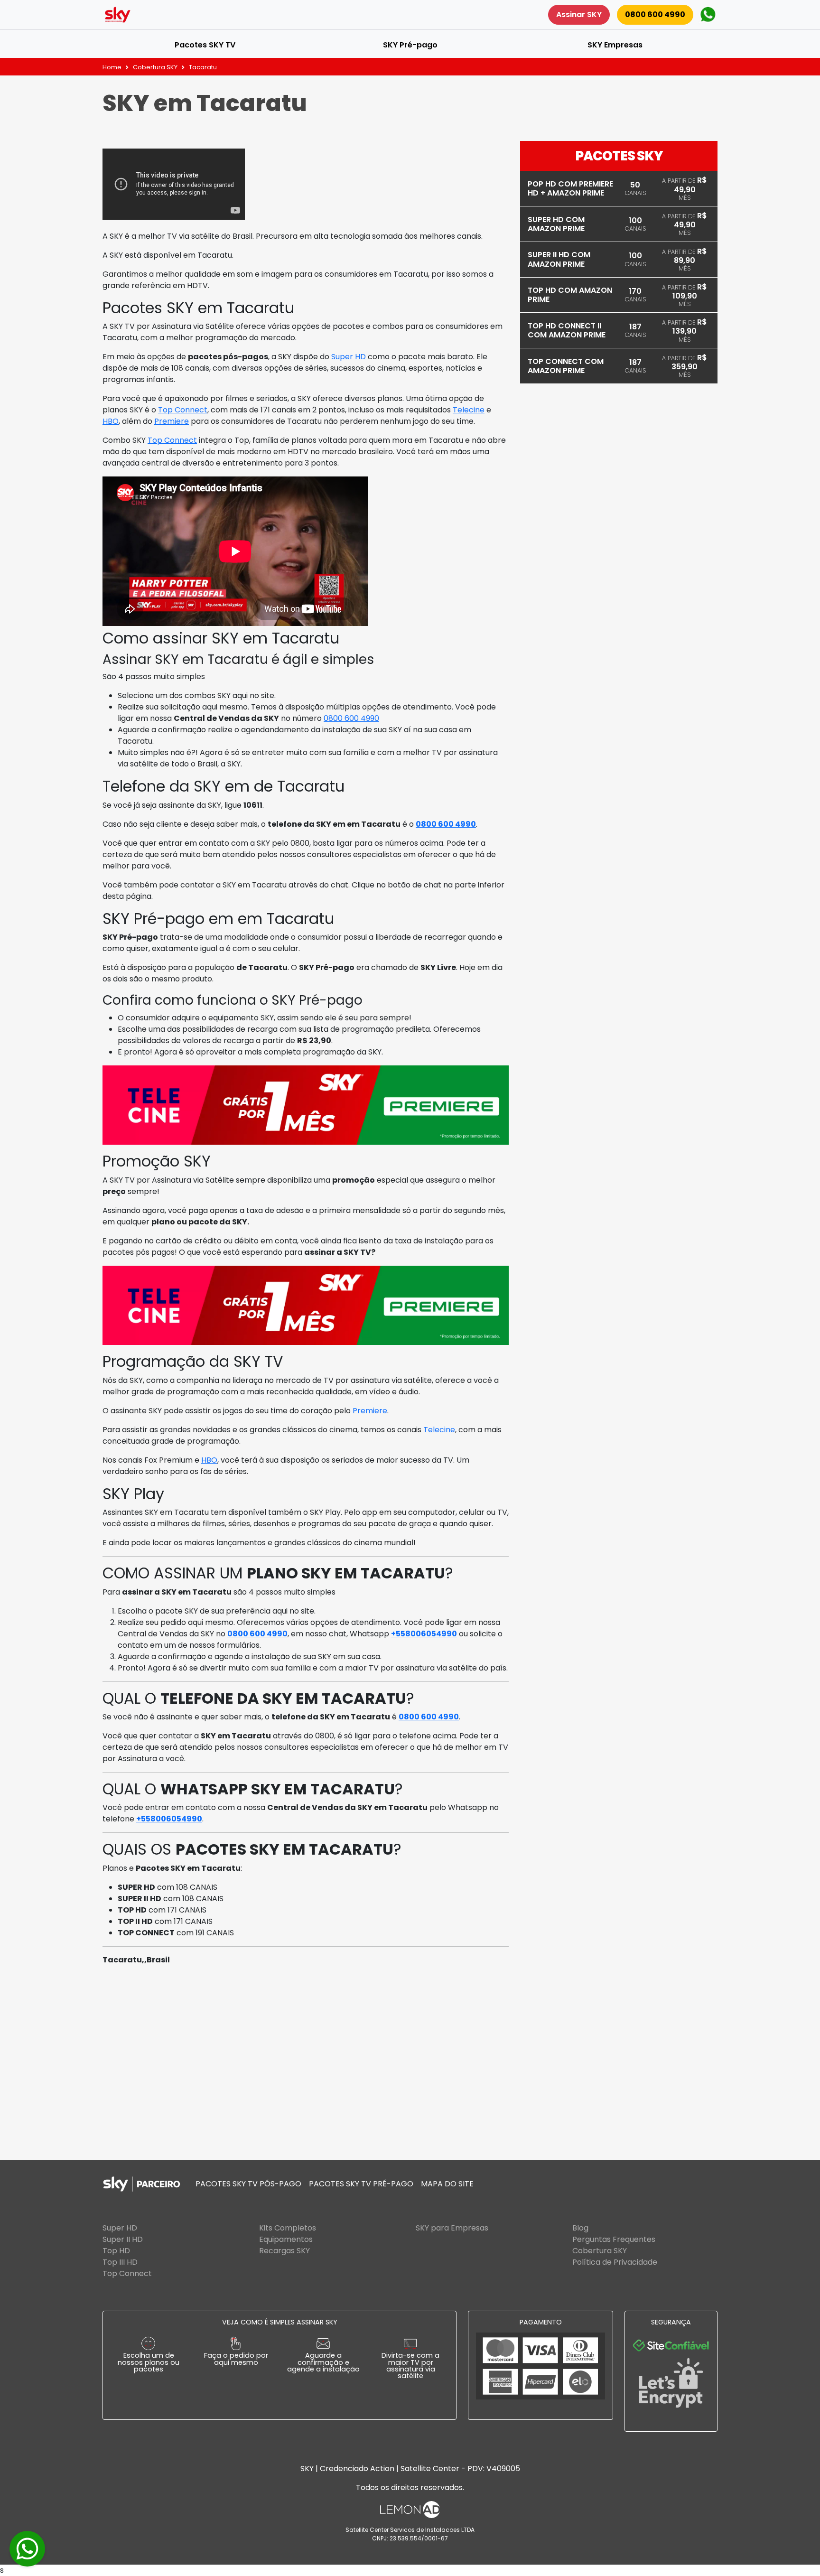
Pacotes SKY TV (205, 45)
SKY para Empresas (452, 2228)
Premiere (172, 421)
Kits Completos (288, 2228)
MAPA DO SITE (447, 2184)
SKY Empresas (615, 45)
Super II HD (123, 2239)
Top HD (116, 2251)
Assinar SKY (579, 14)
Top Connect (183, 410)
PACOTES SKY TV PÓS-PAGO (248, 2184)
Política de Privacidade (615, 2262)
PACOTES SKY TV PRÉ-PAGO (361, 2184)
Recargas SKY (284, 2251)
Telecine (469, 410)
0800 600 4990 (655, 14)
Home (112, 67)
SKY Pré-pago (410, 45)
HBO (111, 421)
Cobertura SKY (155, 67)
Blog (580, 2228)
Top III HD (120, 2262)
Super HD (349, 357)
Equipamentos (286, 2239)
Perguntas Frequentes (614, 2239)
